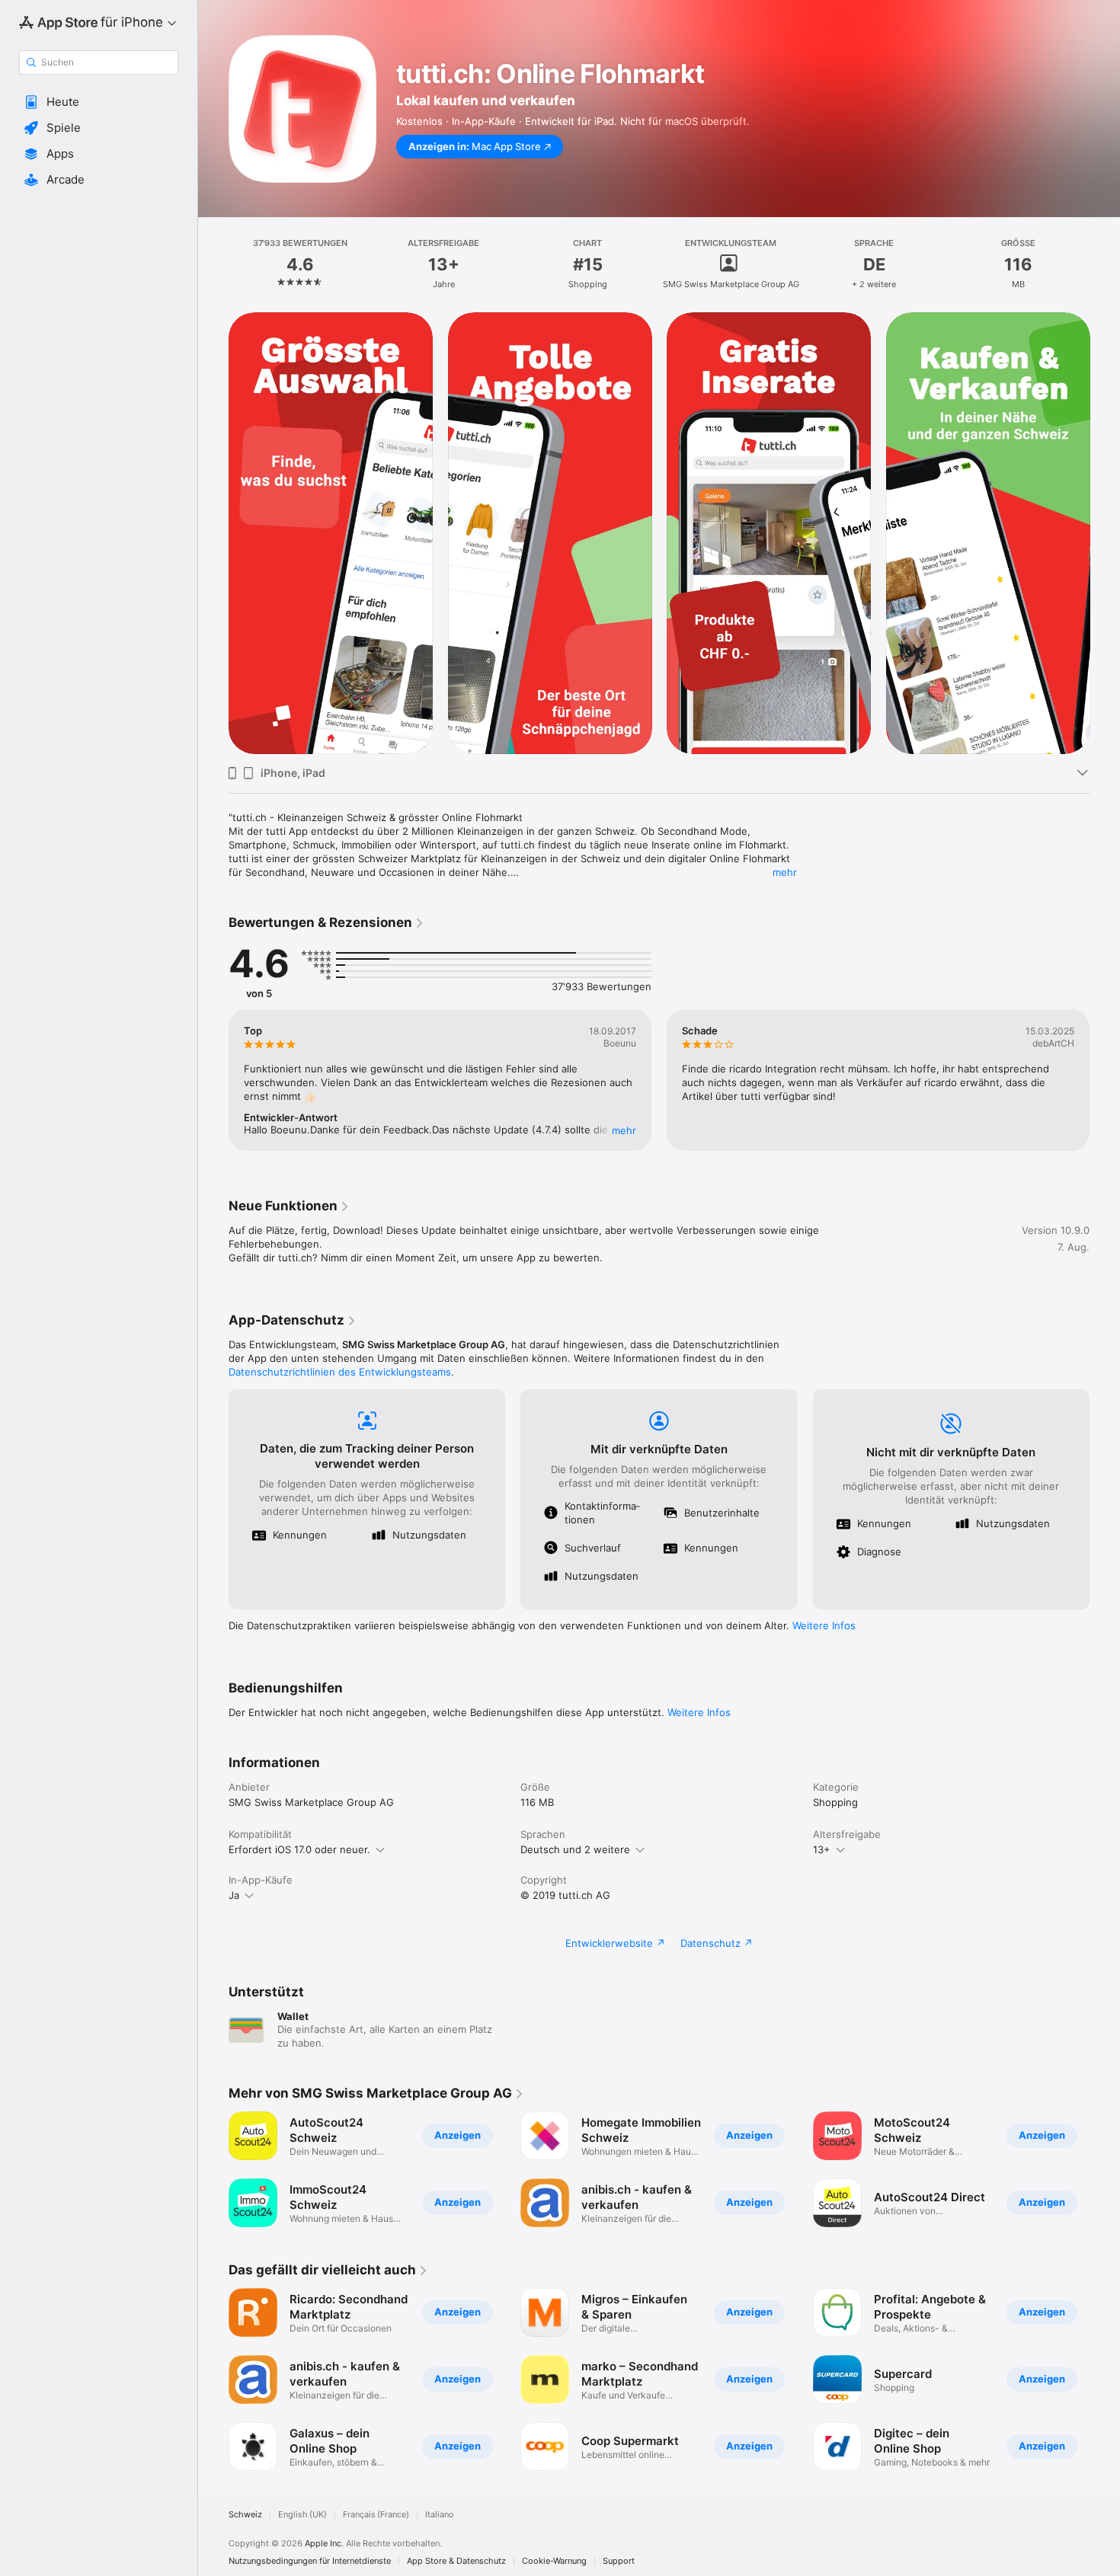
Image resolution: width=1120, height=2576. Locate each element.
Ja (234, 1895)
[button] (99, 102)
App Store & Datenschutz (456, 2561)
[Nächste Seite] (1105, 533)
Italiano (440, 2515)
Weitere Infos (824, 1625)
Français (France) (376, 2515)
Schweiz (245, 2515)
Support (619, 2561)
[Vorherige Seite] (213, 533)
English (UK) (302, 2515)
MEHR (624, 1130)
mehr (785, 872)
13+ (822, 1849)
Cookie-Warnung (554, 2561)
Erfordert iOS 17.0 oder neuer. (299, 1849)
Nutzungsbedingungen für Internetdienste (310, 2561)
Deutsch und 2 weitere (575, 1849)
